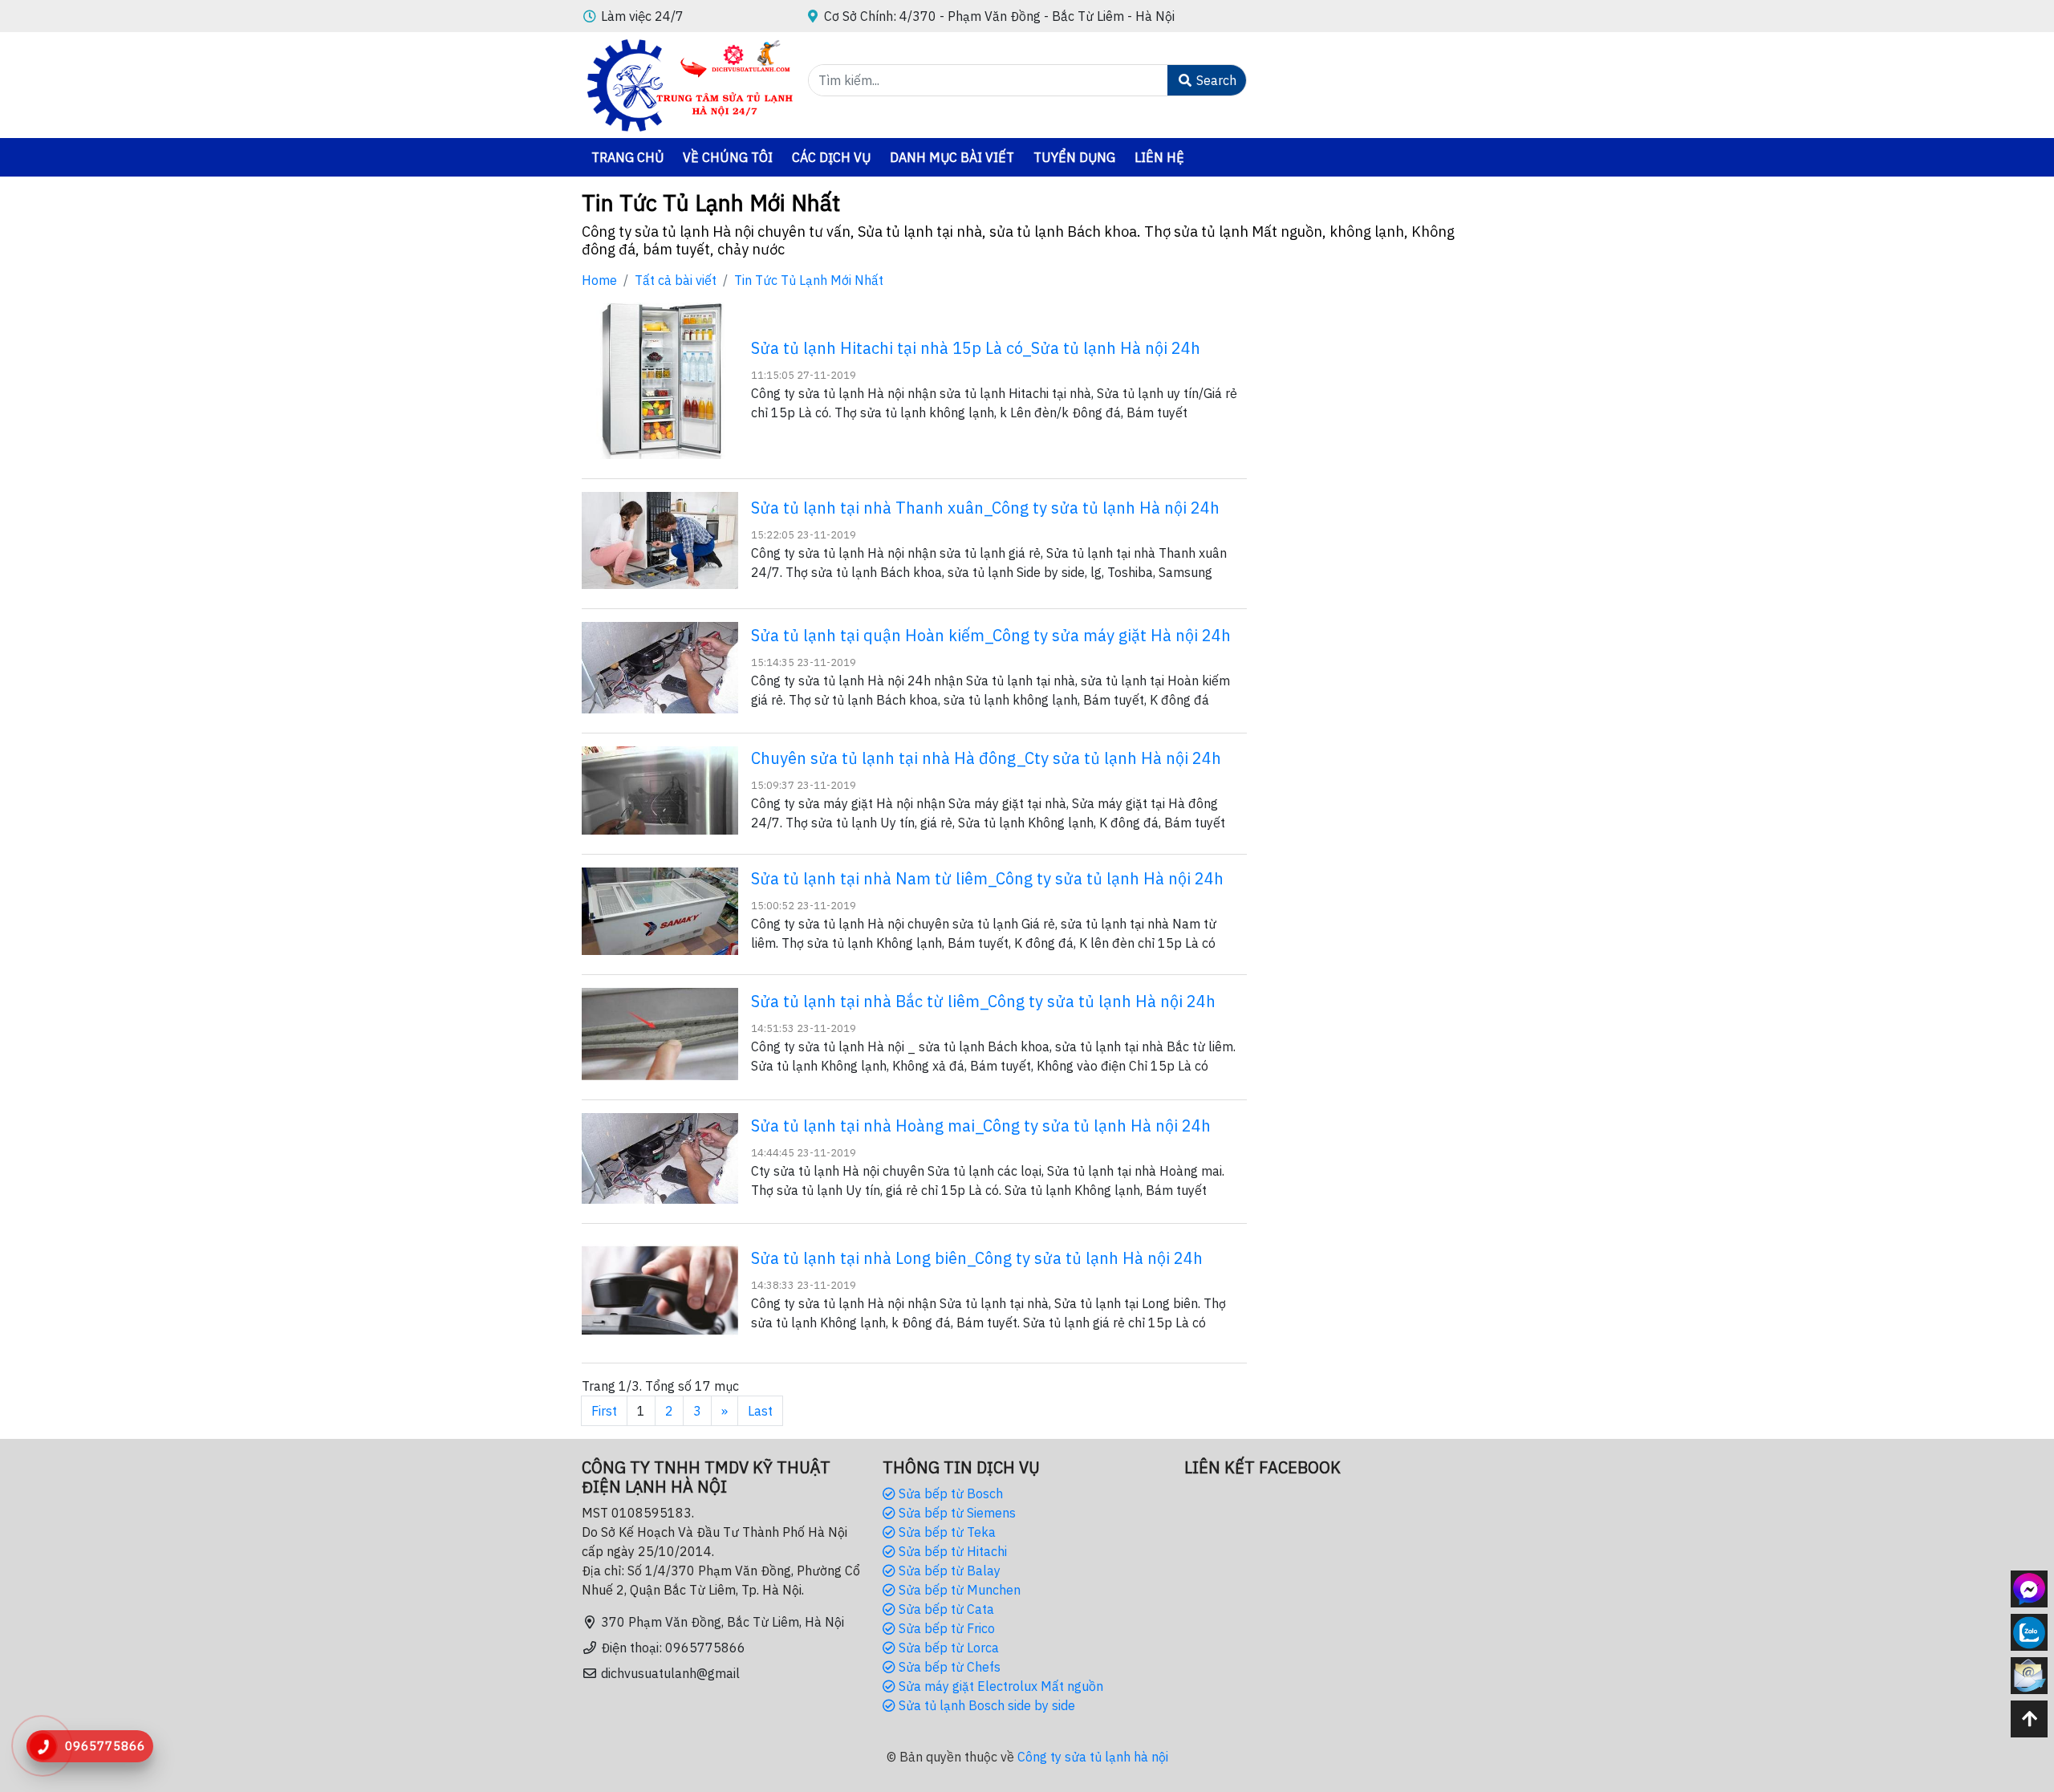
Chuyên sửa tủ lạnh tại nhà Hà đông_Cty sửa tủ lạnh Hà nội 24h (986, 758)
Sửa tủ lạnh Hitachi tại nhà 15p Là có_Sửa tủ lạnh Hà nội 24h (976, 348)
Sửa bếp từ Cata (945, 1609)
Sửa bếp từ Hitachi (951, 1551)
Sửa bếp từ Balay (948, 1571)
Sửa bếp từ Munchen (958, 1590)
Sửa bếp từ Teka (946, 1532)
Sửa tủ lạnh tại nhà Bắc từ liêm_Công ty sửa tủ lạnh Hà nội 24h (983, 1001)
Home (599, 280)
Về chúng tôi (728, 157)
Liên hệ (1159, 157)
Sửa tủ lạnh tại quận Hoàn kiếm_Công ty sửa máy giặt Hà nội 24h (991, 635)
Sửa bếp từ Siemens (956, 1513)
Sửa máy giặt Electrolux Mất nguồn (999, 1686)
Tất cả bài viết (676, 280)
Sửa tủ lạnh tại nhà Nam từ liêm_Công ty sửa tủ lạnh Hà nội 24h (987, 878)
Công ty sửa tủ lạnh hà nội (1093, 1757)
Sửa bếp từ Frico (945, 1628)
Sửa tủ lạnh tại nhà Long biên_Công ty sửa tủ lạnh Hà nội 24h (977, 1258)
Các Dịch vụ (831, 157)
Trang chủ (627, 157)
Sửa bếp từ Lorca (947, 1648)
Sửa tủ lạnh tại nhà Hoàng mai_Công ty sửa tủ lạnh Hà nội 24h (981, 1126)
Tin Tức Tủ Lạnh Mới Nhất (809, 280)
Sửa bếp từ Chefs (948, 1667)
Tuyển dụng (1074, 157)
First (604, 1411)
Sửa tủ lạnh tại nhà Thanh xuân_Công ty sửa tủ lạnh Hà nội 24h (985, 508)
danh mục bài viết (952, 157)
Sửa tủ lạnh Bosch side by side (985, 1705)
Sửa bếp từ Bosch (949, 1493)
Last (760, 1411)
